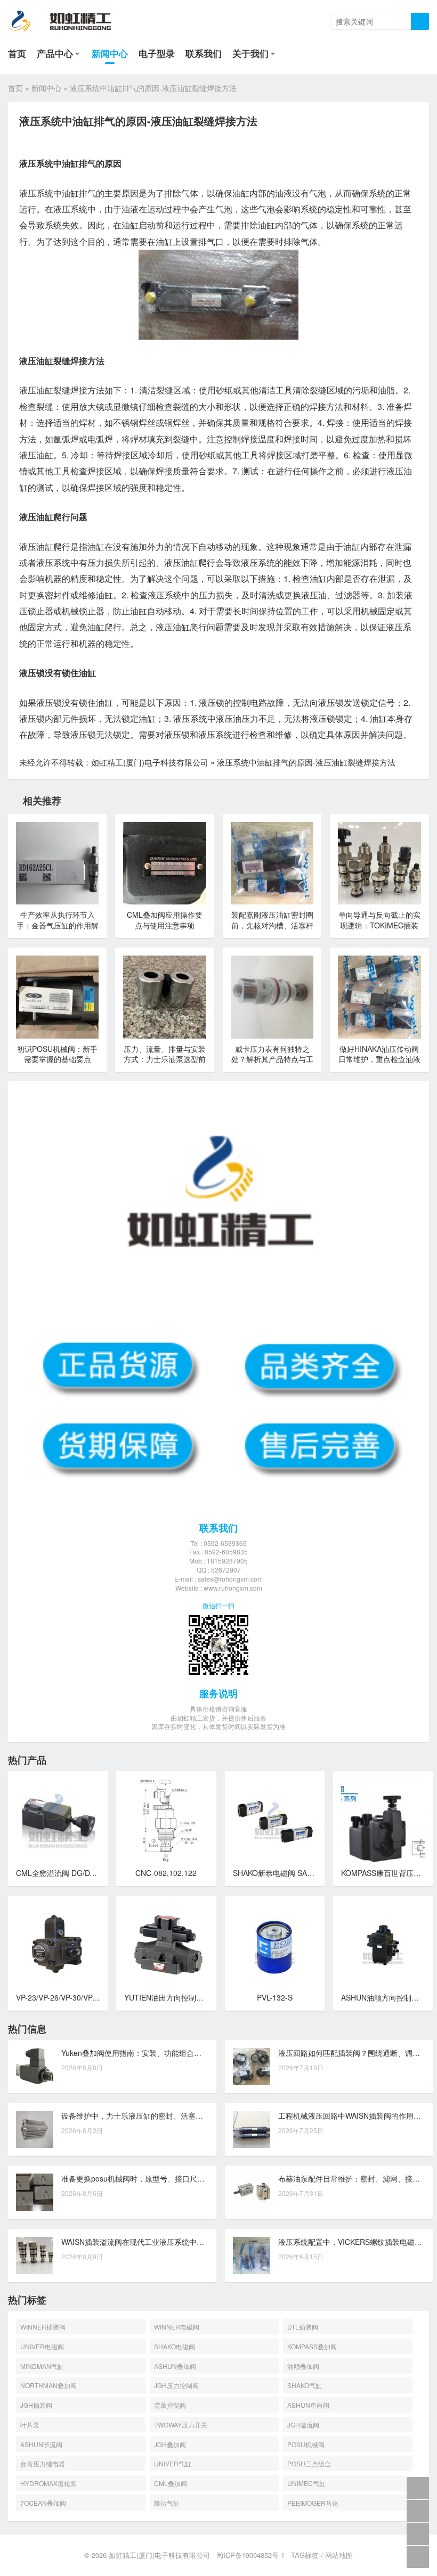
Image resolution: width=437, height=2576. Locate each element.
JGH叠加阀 (170, 2444)
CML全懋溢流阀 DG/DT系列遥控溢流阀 (81, 1873)
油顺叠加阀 (303, 2366)
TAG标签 (305, 2555)
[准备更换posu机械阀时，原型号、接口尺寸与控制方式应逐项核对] (35, 2192)
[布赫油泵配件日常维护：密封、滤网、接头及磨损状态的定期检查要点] (252, 2192)
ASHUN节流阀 (41, 2444)
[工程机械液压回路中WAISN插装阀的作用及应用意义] (252, 2129)
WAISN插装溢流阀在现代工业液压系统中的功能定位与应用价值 (166, 2242)
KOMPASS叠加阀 (312, 2346)
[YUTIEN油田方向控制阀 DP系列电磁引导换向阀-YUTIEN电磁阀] (166, 1945)
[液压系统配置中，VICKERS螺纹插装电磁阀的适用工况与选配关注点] (252, 2256)
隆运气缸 (167, 2503)
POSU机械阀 (306, 2444)
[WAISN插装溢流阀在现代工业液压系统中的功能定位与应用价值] (35, 2256)
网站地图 (339, 2555)
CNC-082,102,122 (166, 1873)
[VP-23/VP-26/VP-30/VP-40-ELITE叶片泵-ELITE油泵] (58, 1945)
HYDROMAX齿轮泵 (48, 2483)
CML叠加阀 (171, 2483)
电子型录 (157, 53)
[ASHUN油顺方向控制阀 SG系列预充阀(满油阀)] (383, 1945)
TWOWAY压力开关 (181, 2425)
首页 (17, 53)
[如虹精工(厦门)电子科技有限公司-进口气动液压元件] (68, 21)
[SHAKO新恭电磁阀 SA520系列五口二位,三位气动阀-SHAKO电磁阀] (275, 1821)
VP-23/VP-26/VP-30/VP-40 (60, 1997)
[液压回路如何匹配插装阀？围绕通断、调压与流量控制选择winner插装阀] (252, 2067)
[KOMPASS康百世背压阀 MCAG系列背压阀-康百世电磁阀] (383, 1821)
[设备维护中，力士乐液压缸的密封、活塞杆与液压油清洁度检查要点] (35, 2129)
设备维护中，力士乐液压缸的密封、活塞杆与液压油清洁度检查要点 (173, 2116)
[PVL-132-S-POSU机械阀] (275, 1945)
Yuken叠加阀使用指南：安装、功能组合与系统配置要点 (154, 2053)
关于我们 (250, 53)
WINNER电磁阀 (177, 2327)
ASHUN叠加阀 (175, 2366)
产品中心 (55, 53)
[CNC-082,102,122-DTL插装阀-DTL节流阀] (166, 1821)
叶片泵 (30, 2425)
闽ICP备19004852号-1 (250, 2555)
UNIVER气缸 (173, 2463)
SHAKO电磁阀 (175, 2346)
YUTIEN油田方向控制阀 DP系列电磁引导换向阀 (204, 1997)
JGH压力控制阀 (176, 2385)
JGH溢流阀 (303, 2425)
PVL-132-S (275, 1997)
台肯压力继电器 (43, 2463)
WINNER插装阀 (43, 2327)
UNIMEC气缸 (306, 2483)
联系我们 (204, 53)
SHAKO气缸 (305, 2385)
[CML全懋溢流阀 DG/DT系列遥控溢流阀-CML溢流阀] (58, 1821)
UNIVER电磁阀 (42, 2346)
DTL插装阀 (303, 2327)
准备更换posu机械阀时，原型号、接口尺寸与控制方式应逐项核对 (170, 2178)
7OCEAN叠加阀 (43, 2503)
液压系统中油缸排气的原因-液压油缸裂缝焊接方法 (306, 762)
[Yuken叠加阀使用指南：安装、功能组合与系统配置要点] (35, 2067)
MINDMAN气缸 (42, 2366)
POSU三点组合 (309, 2463)
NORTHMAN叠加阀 (48, 2385)
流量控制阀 (170, 2405)
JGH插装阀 (36, 2405)
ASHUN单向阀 (308, 2405)
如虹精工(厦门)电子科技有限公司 (150, 762)
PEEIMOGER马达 (313, 2503)
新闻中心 (110, 53)
